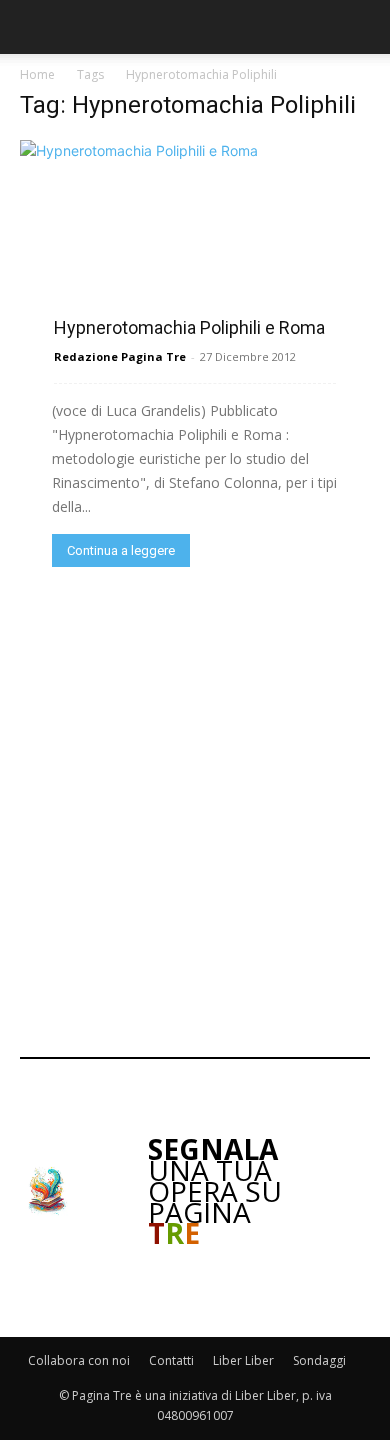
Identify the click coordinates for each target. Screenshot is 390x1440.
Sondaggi (319, 1360)
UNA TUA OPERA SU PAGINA (215, 1191)
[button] (32, 27)
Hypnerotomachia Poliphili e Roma (189, 327)
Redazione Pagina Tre (120, 356)
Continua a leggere (121, 550)
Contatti (171, 1360)
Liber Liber (243, 1360)
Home (37, 74)
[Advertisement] (195, 810)
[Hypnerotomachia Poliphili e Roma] (195, 237)
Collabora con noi (79, 1360)
